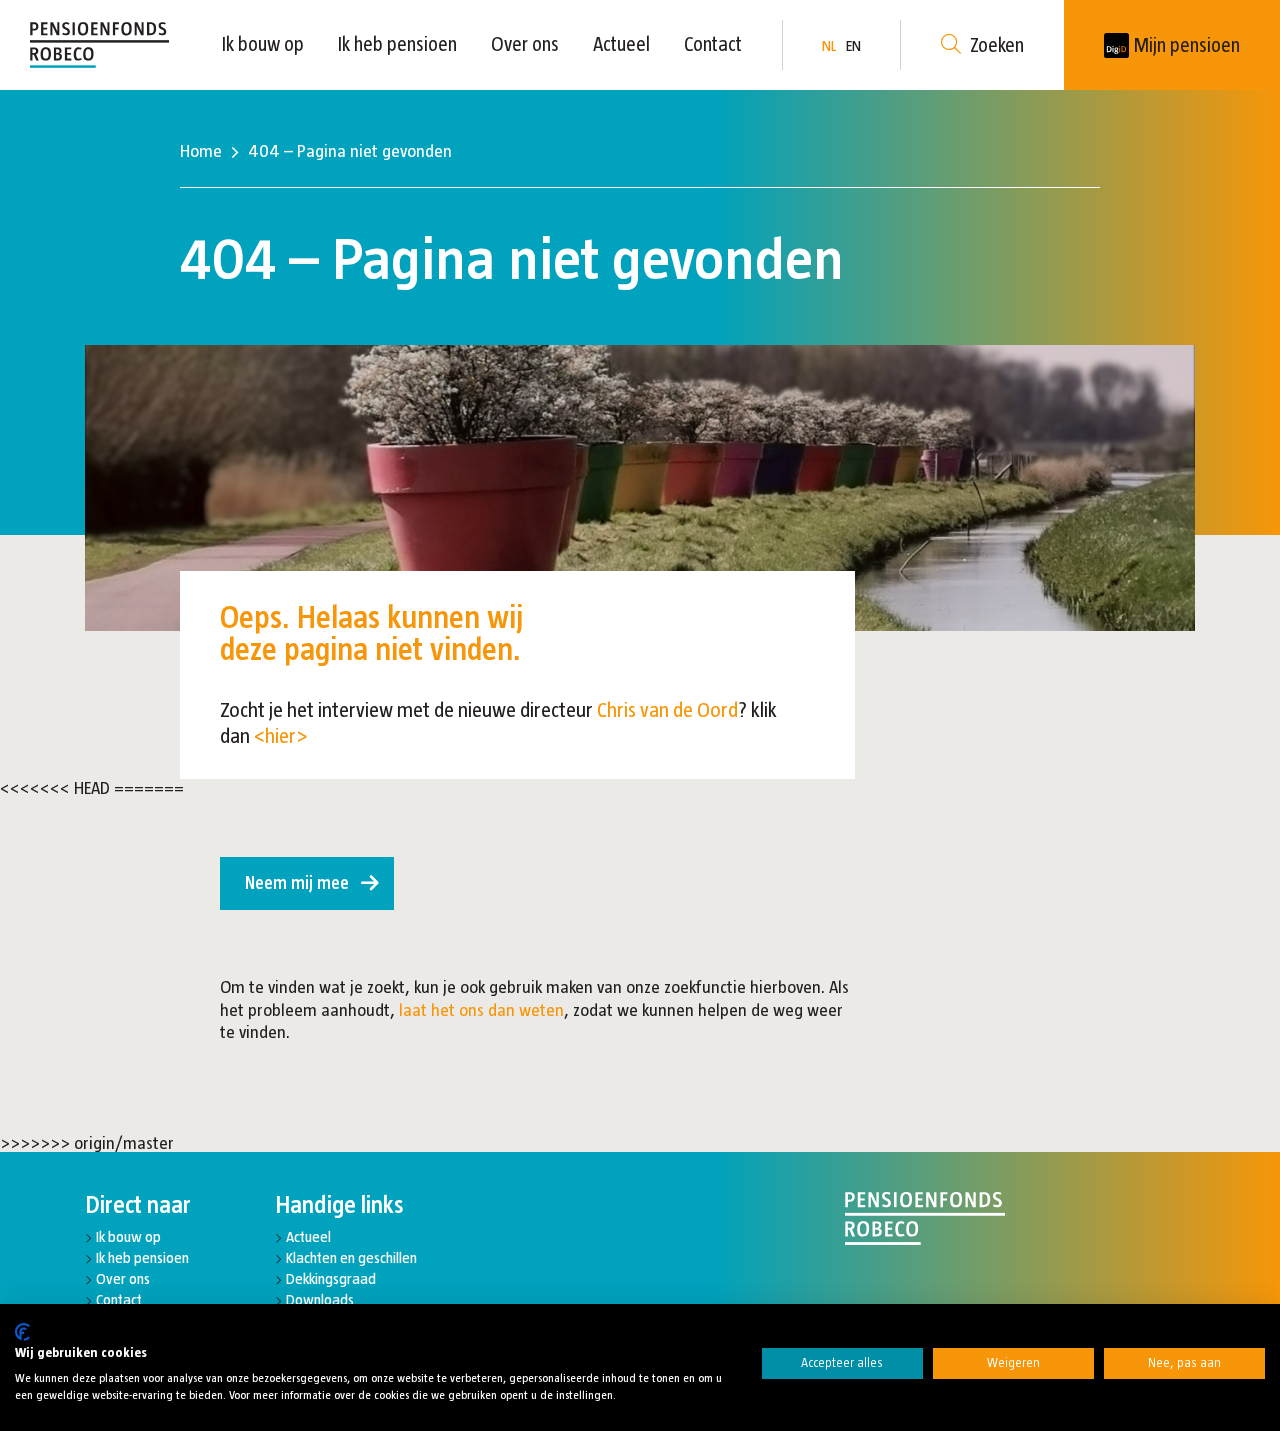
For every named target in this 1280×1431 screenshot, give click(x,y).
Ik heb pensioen (397, 44)
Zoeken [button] (997, 45)
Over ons (525, 44)
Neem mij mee (297, 883)
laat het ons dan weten (481, 1010)
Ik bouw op (263, 44)
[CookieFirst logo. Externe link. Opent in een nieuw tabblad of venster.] (22, 1332)
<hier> (281, 735)
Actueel (621, 44)
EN (853, 45)
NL (829, 45)
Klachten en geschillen (351, 1257)
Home (201, 151)
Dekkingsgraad (331, 1278)
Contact (713, 44)
